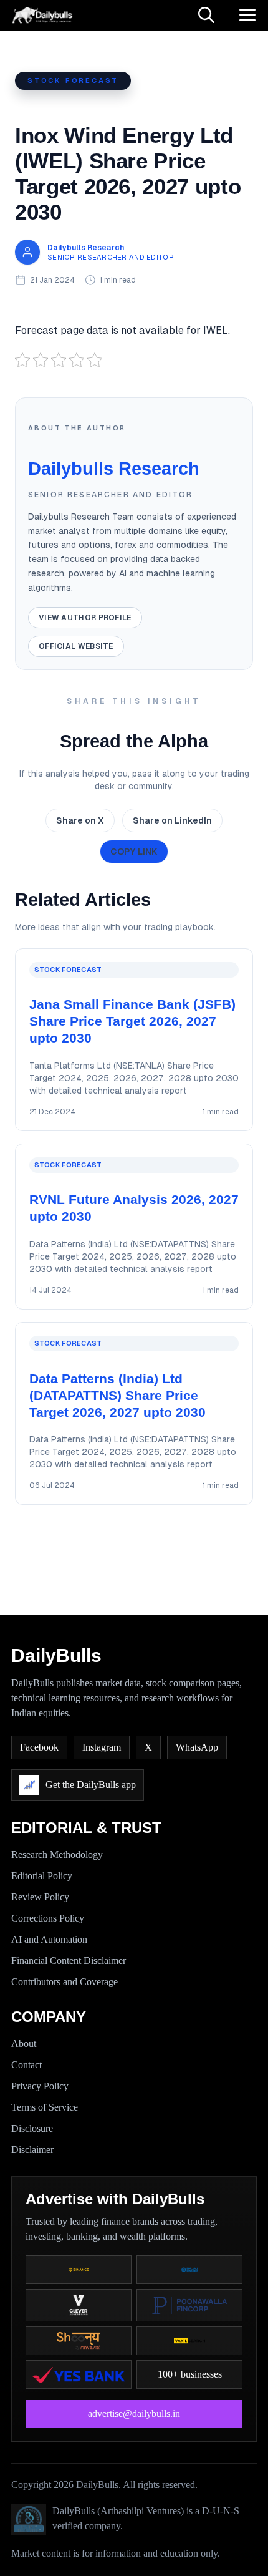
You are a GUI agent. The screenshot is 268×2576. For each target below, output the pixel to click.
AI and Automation (49, 1939)
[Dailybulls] (41, 16)
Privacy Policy (40, 2086)
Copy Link (134, 852)
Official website (76, 646)
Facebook (39, 1747)
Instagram (102, 1747)
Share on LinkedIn (172, 820)
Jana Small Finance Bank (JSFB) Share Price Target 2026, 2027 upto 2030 (132, 1021)
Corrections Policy (48, 1918)
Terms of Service (45, 2107)
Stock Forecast (73, 80)
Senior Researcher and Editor (111, 257)
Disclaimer (32, 2150)
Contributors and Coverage (65, 1982)
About (24, 2044)
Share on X (80, 820)
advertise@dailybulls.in (134, 2413)
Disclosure (32, 2128)
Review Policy (40, 1897)
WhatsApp (197, 1747)
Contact (26, 2065)
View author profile (85, 618)
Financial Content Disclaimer (69, 1961)
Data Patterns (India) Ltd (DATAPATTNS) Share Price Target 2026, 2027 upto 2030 (117, 1395)
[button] (206, 16)
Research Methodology (57, 1854)
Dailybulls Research (86, 248)
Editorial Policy (42, 1876)
